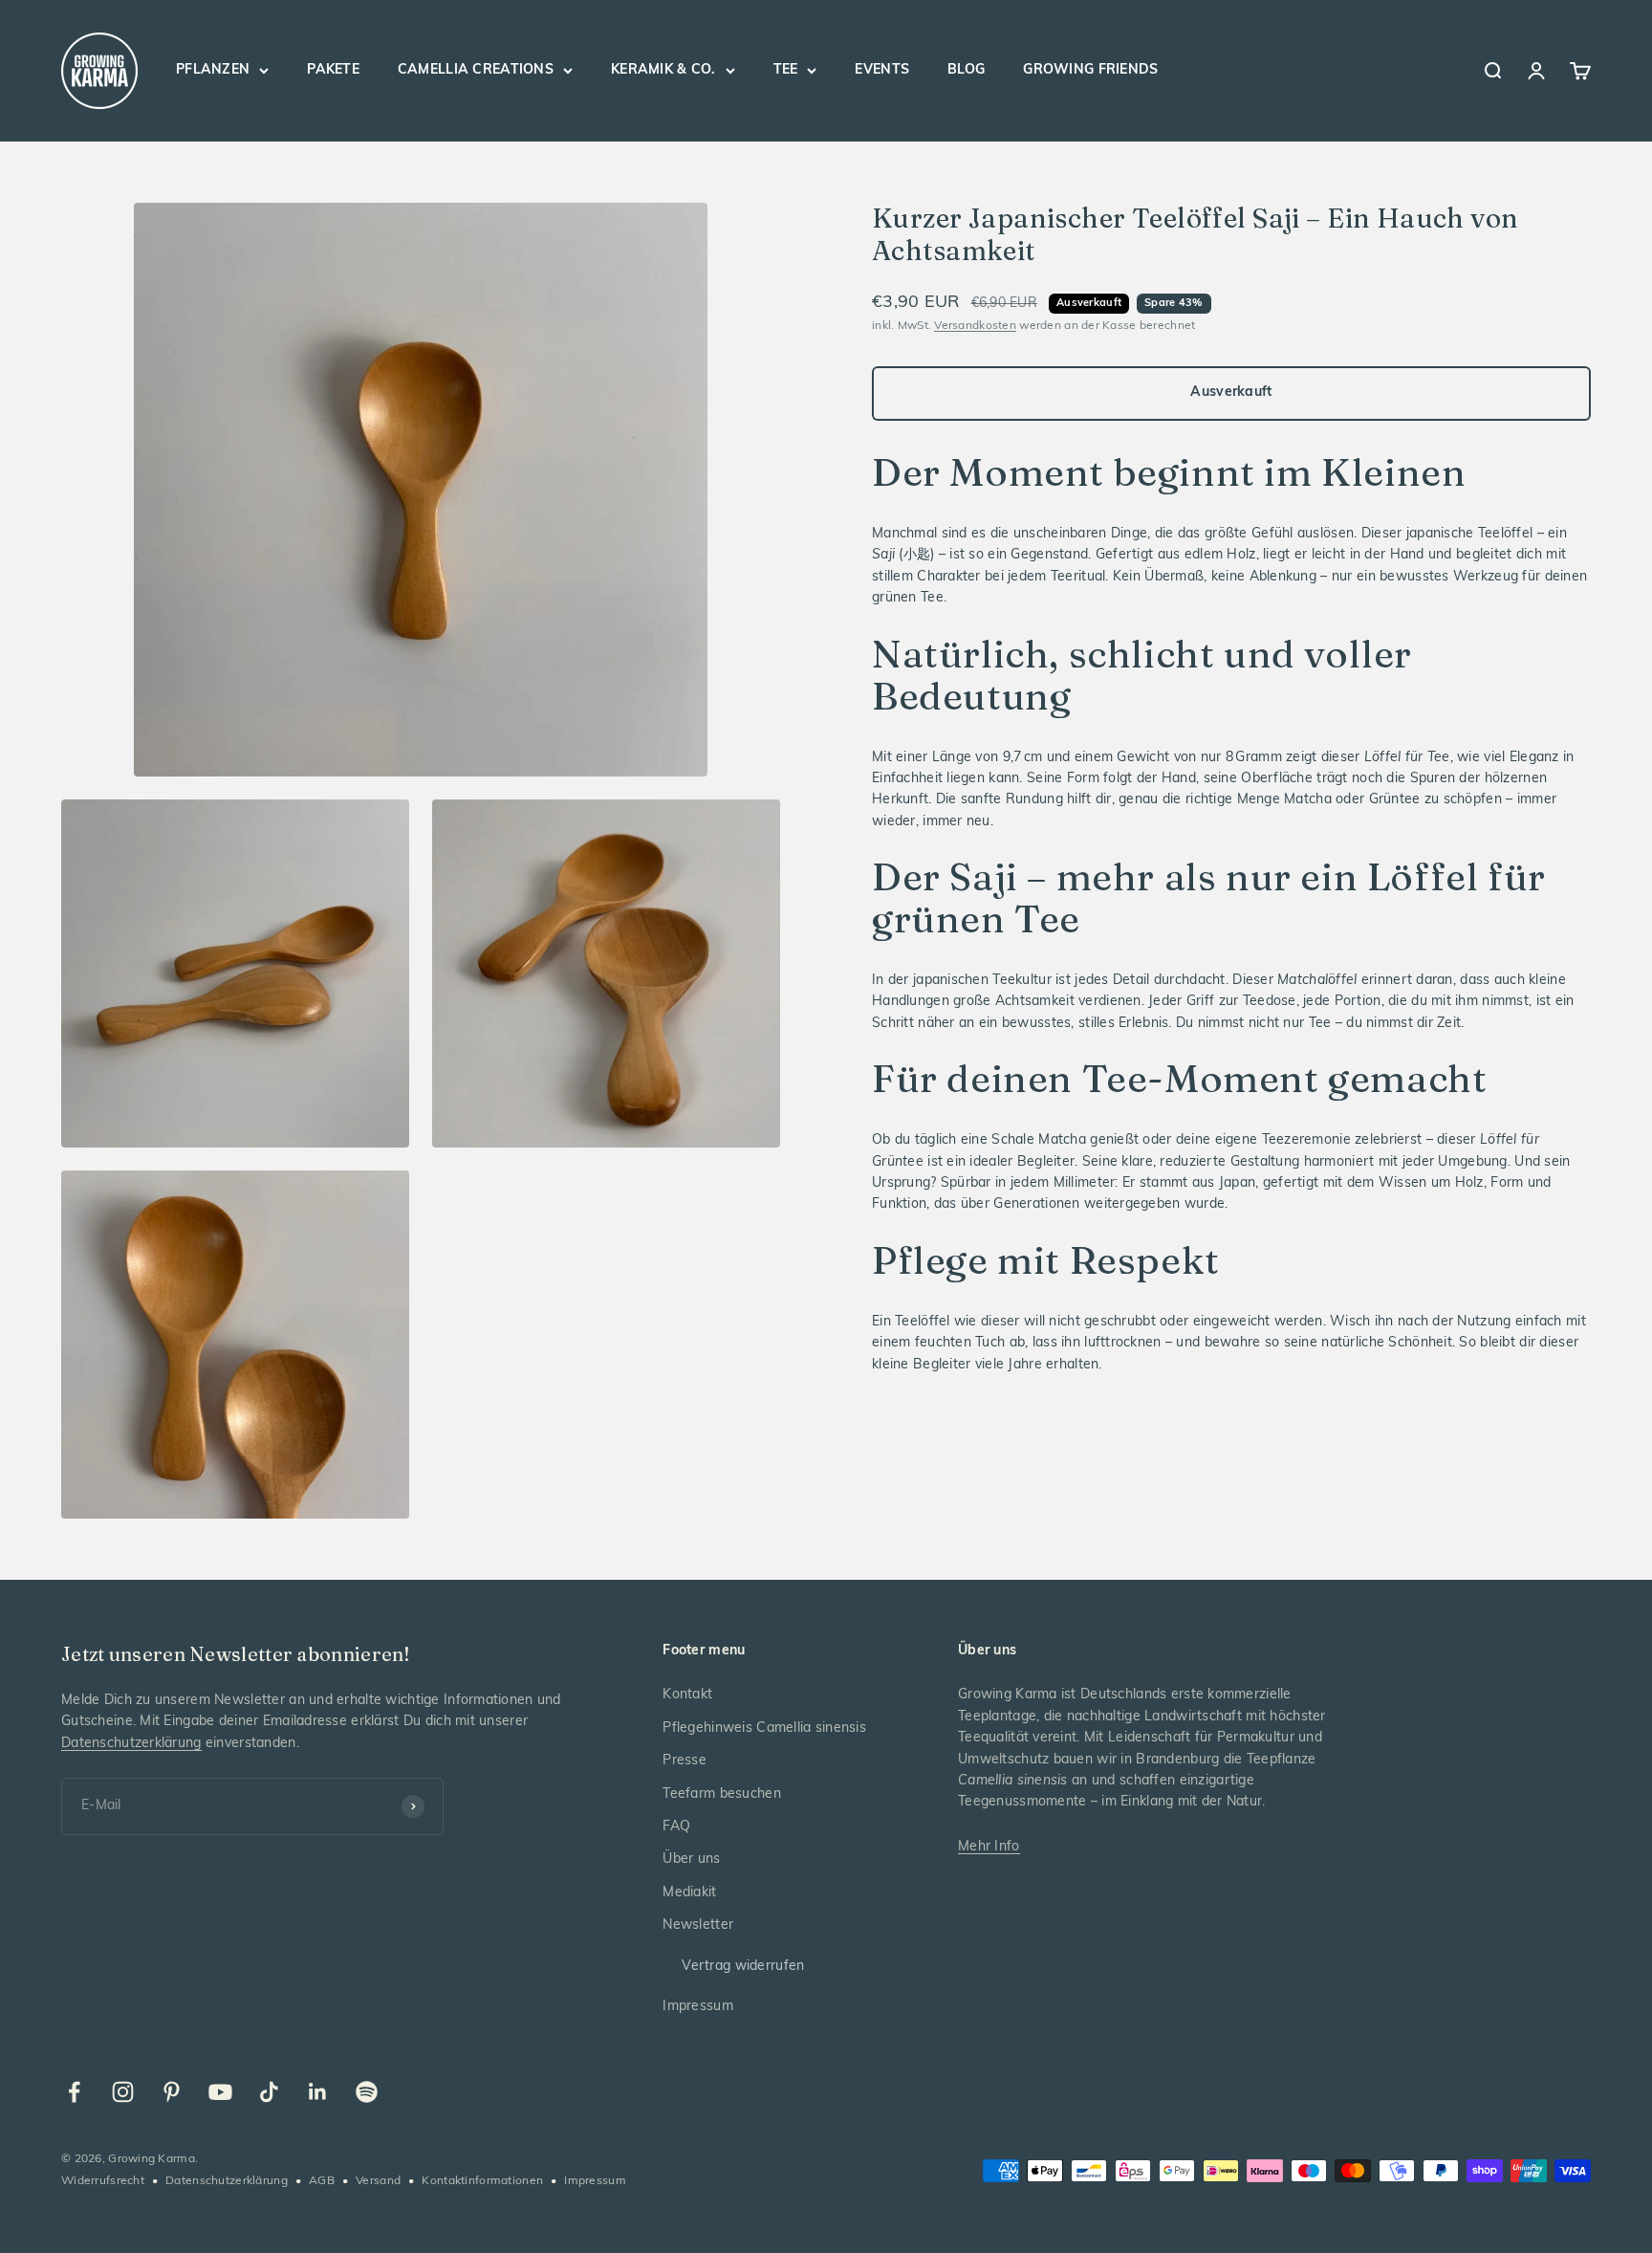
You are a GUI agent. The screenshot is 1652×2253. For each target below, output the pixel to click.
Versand (378, 2181)
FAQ (676, 1827)
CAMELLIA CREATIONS (476, 70)
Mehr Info (989, 1847)
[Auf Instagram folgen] (123, 2092)
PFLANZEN (213, 70)
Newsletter (698, 1925)
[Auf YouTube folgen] (220, 2092)
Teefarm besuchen (721, 1794)
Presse (685, 1761)
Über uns (691, 1859)
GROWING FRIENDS (1090, 70)
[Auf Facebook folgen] (74, 2092)
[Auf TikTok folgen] (269, 2092)
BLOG (966, 70)
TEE (786, 70)
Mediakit (689, 1893)
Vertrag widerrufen (743, 1967)
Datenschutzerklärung (131, 1744)
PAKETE (333, 70)
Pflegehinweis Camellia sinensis (764, 1728)
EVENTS (882, 70)
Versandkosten (975, 326)
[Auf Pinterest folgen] (172, 2092)
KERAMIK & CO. (663, 70)
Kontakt (687, 1695)
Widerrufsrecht (103, 2181)
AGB (322, 2181)
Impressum (698, 2007)
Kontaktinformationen (482, 2181)
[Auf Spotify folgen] (367, 2092)
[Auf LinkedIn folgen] (318, 2092)
